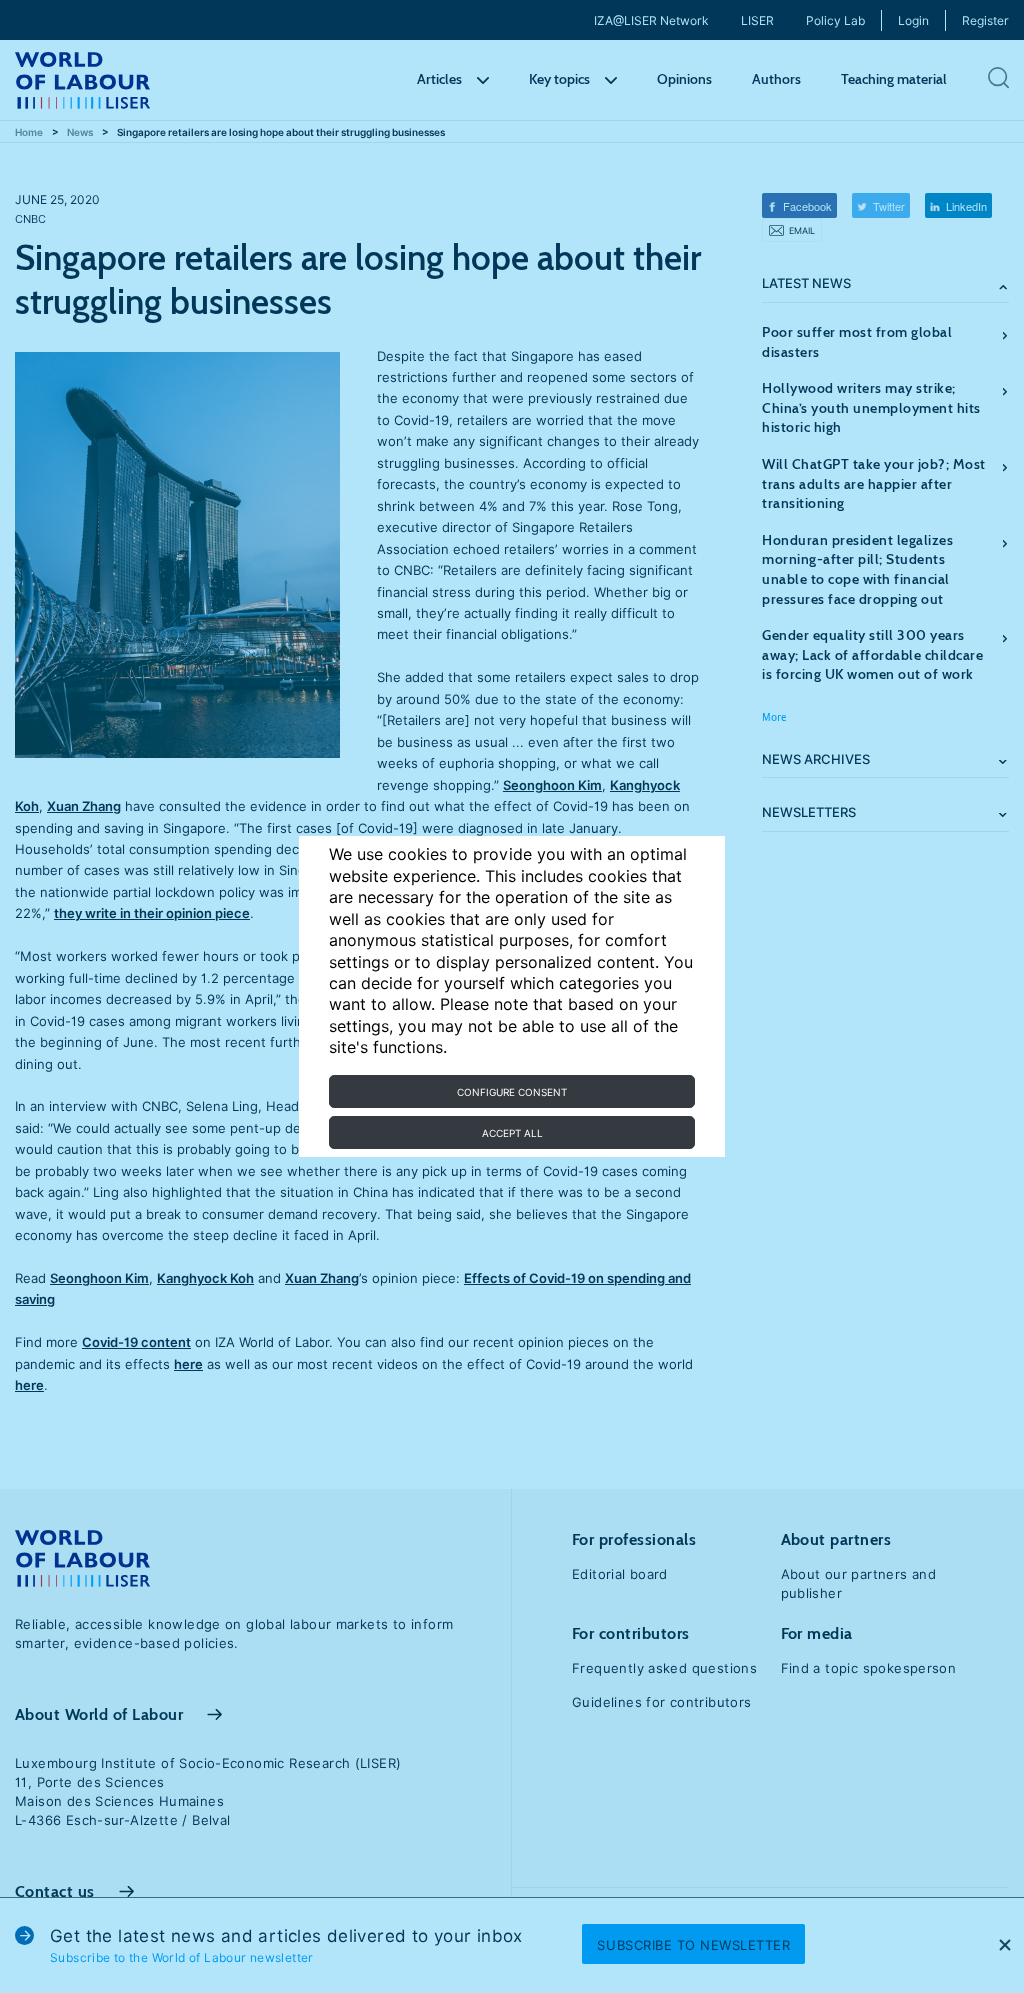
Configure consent (512, 1092)
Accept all (512, 1133)
